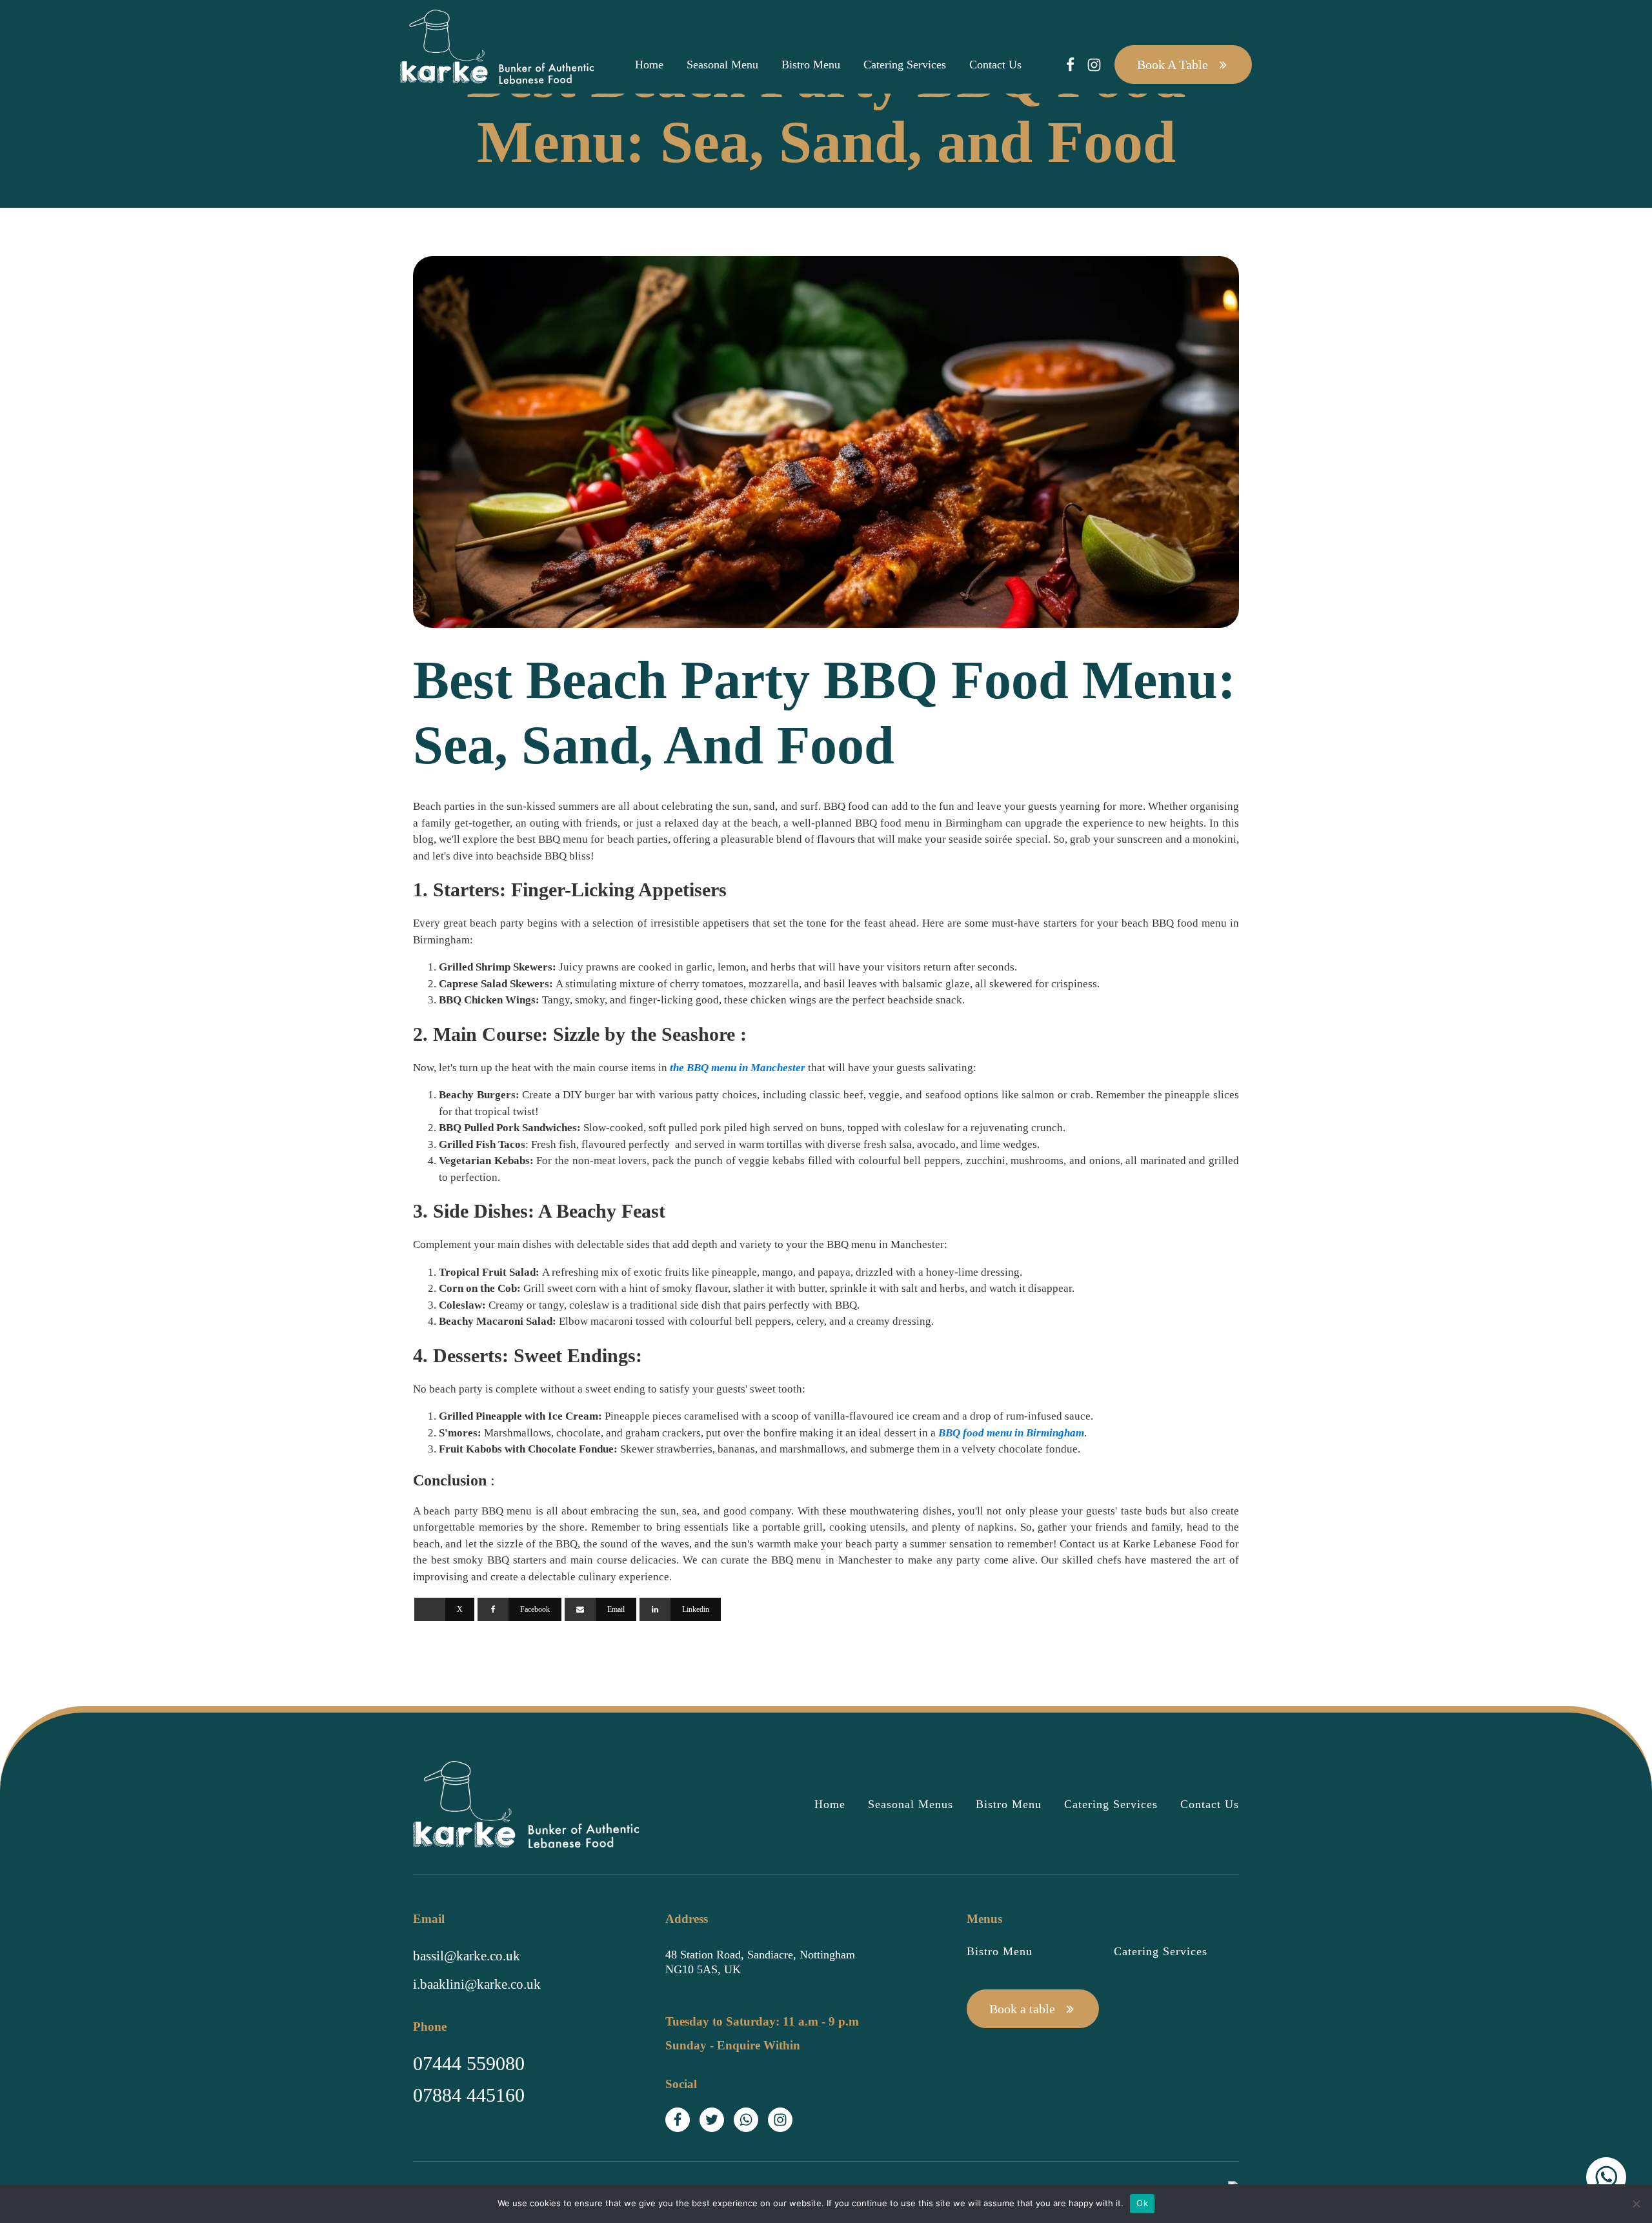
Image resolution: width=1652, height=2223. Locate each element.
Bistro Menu (811, 65)
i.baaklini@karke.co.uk (477, 1984)
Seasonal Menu (722, 65)
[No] (1636, 2204)
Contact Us (995, 65)
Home (649, 65)
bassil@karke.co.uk (467, 1956)
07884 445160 (469, 2095)
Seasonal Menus (911, 1804)
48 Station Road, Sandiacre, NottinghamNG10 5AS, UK (760, 1962)
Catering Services (905, 65)
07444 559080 (469, 2063)
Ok (1142, 2203)
